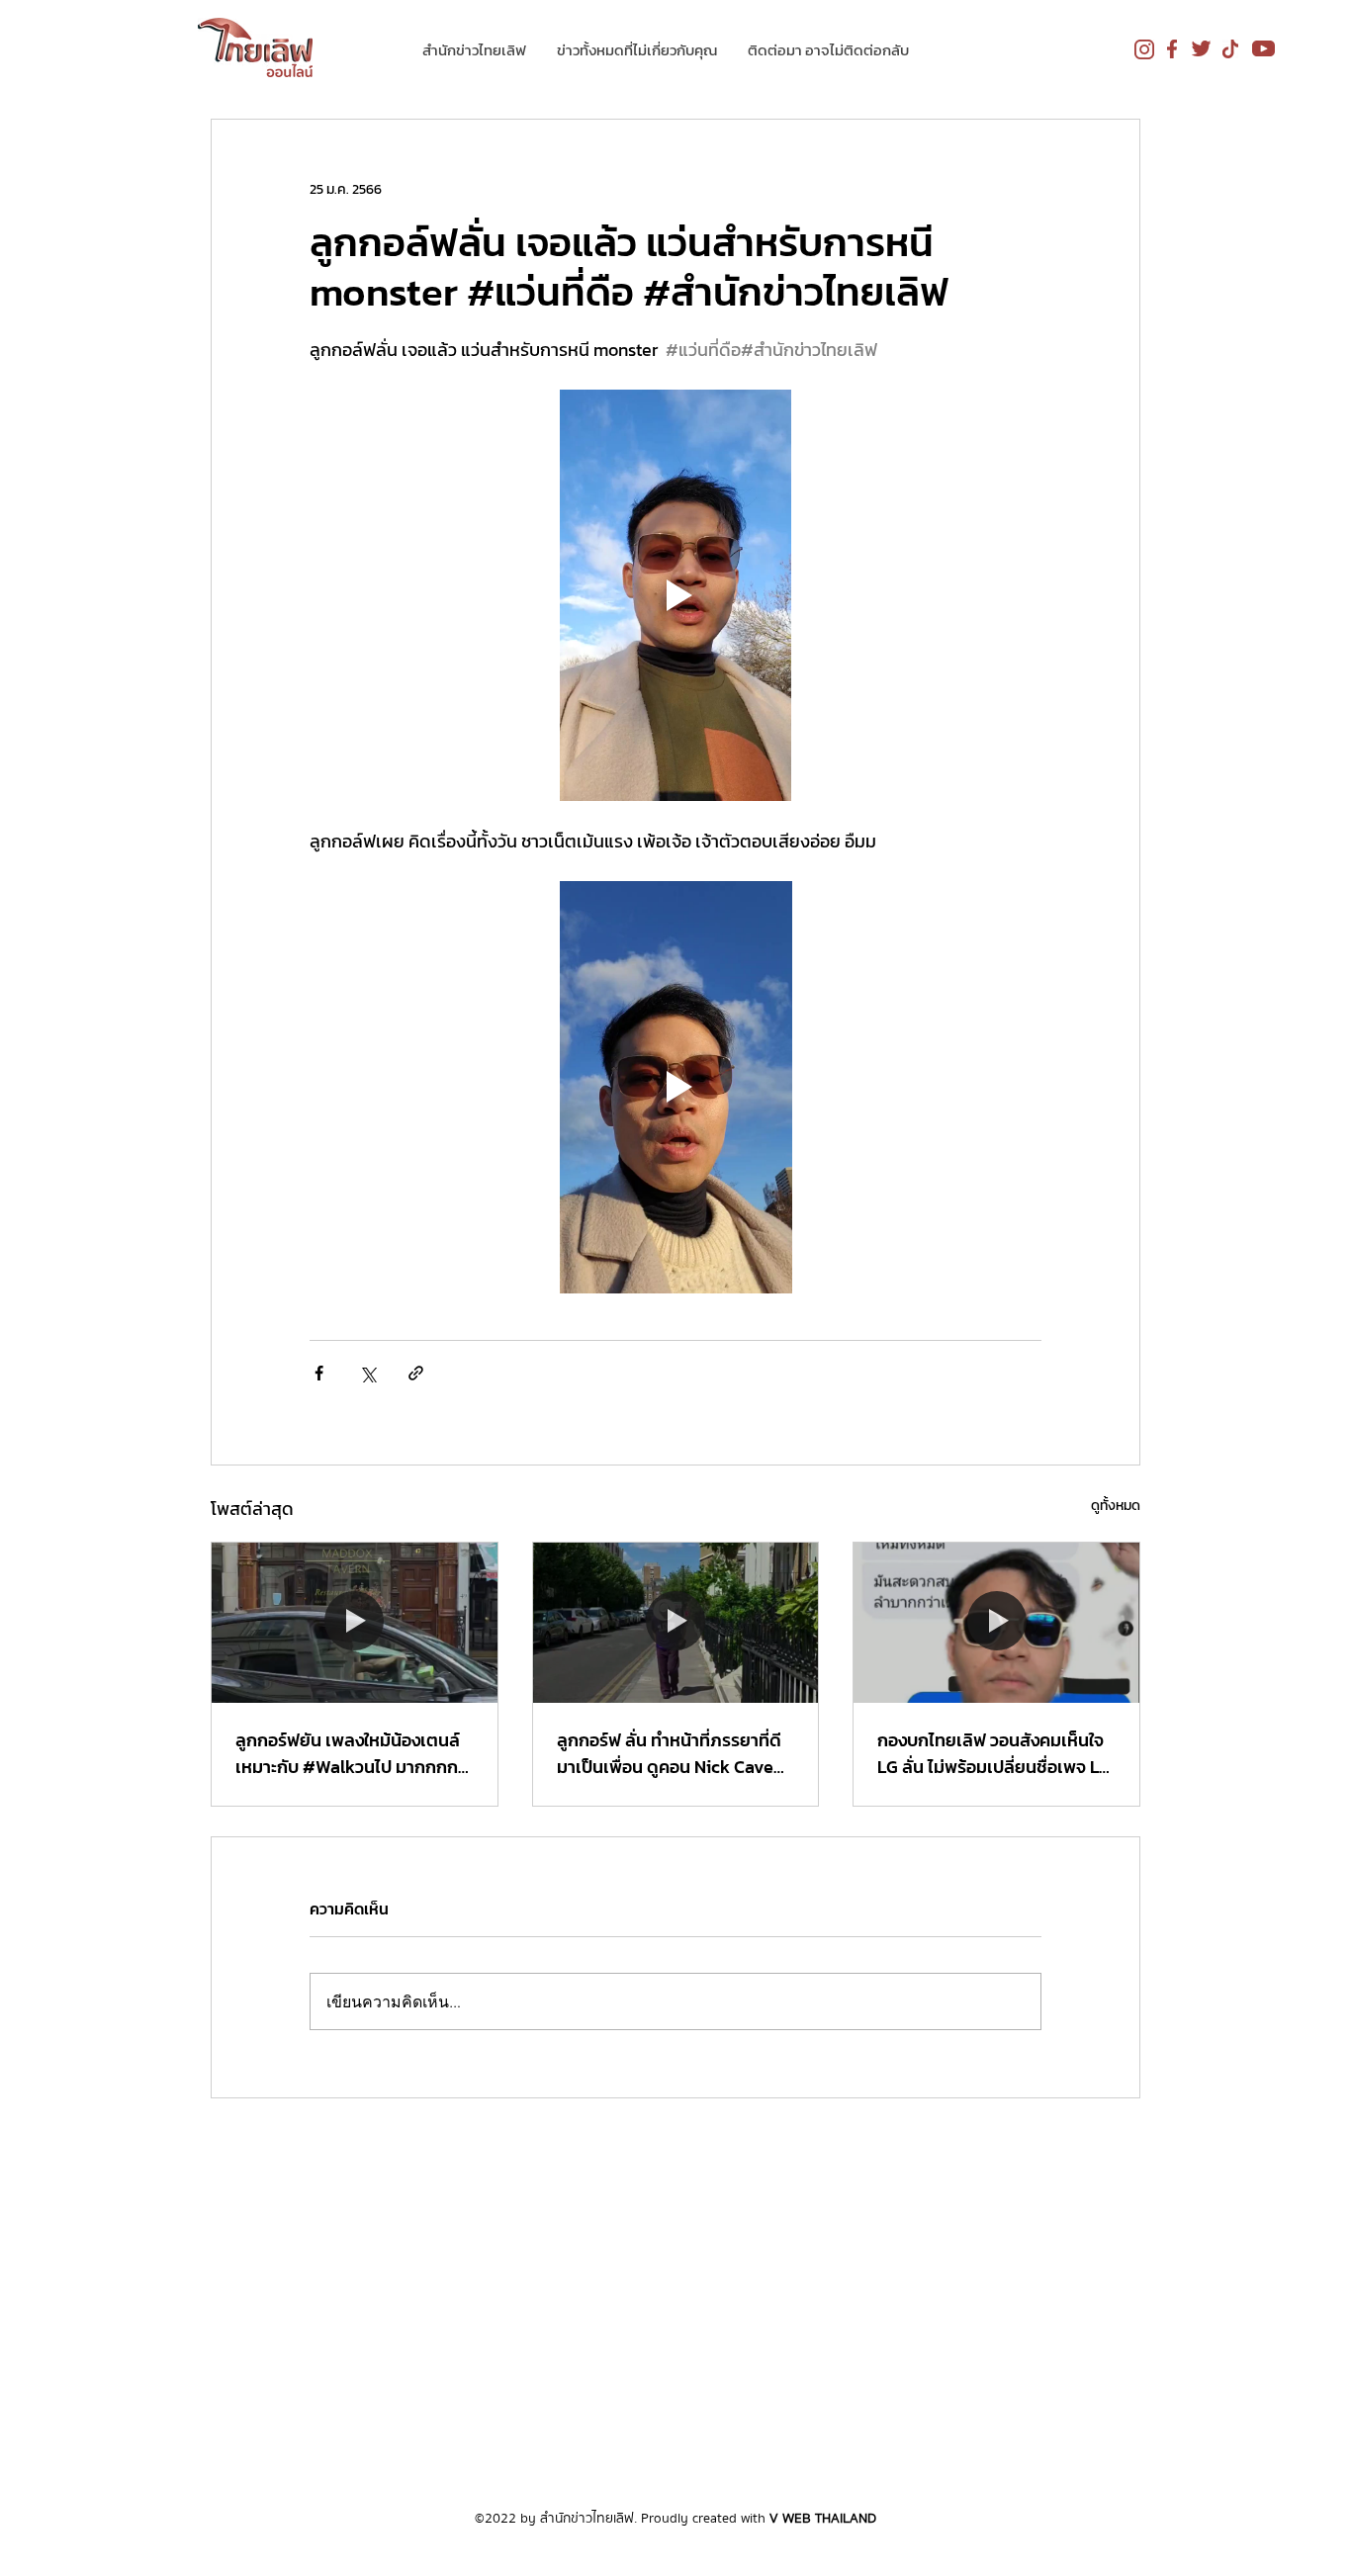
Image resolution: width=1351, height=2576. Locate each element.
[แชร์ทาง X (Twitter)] (367, 1373)
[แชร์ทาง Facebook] (319, 1373)
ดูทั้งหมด (1116, 1506)
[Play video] (675, 595)
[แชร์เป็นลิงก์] (416, 1373)
